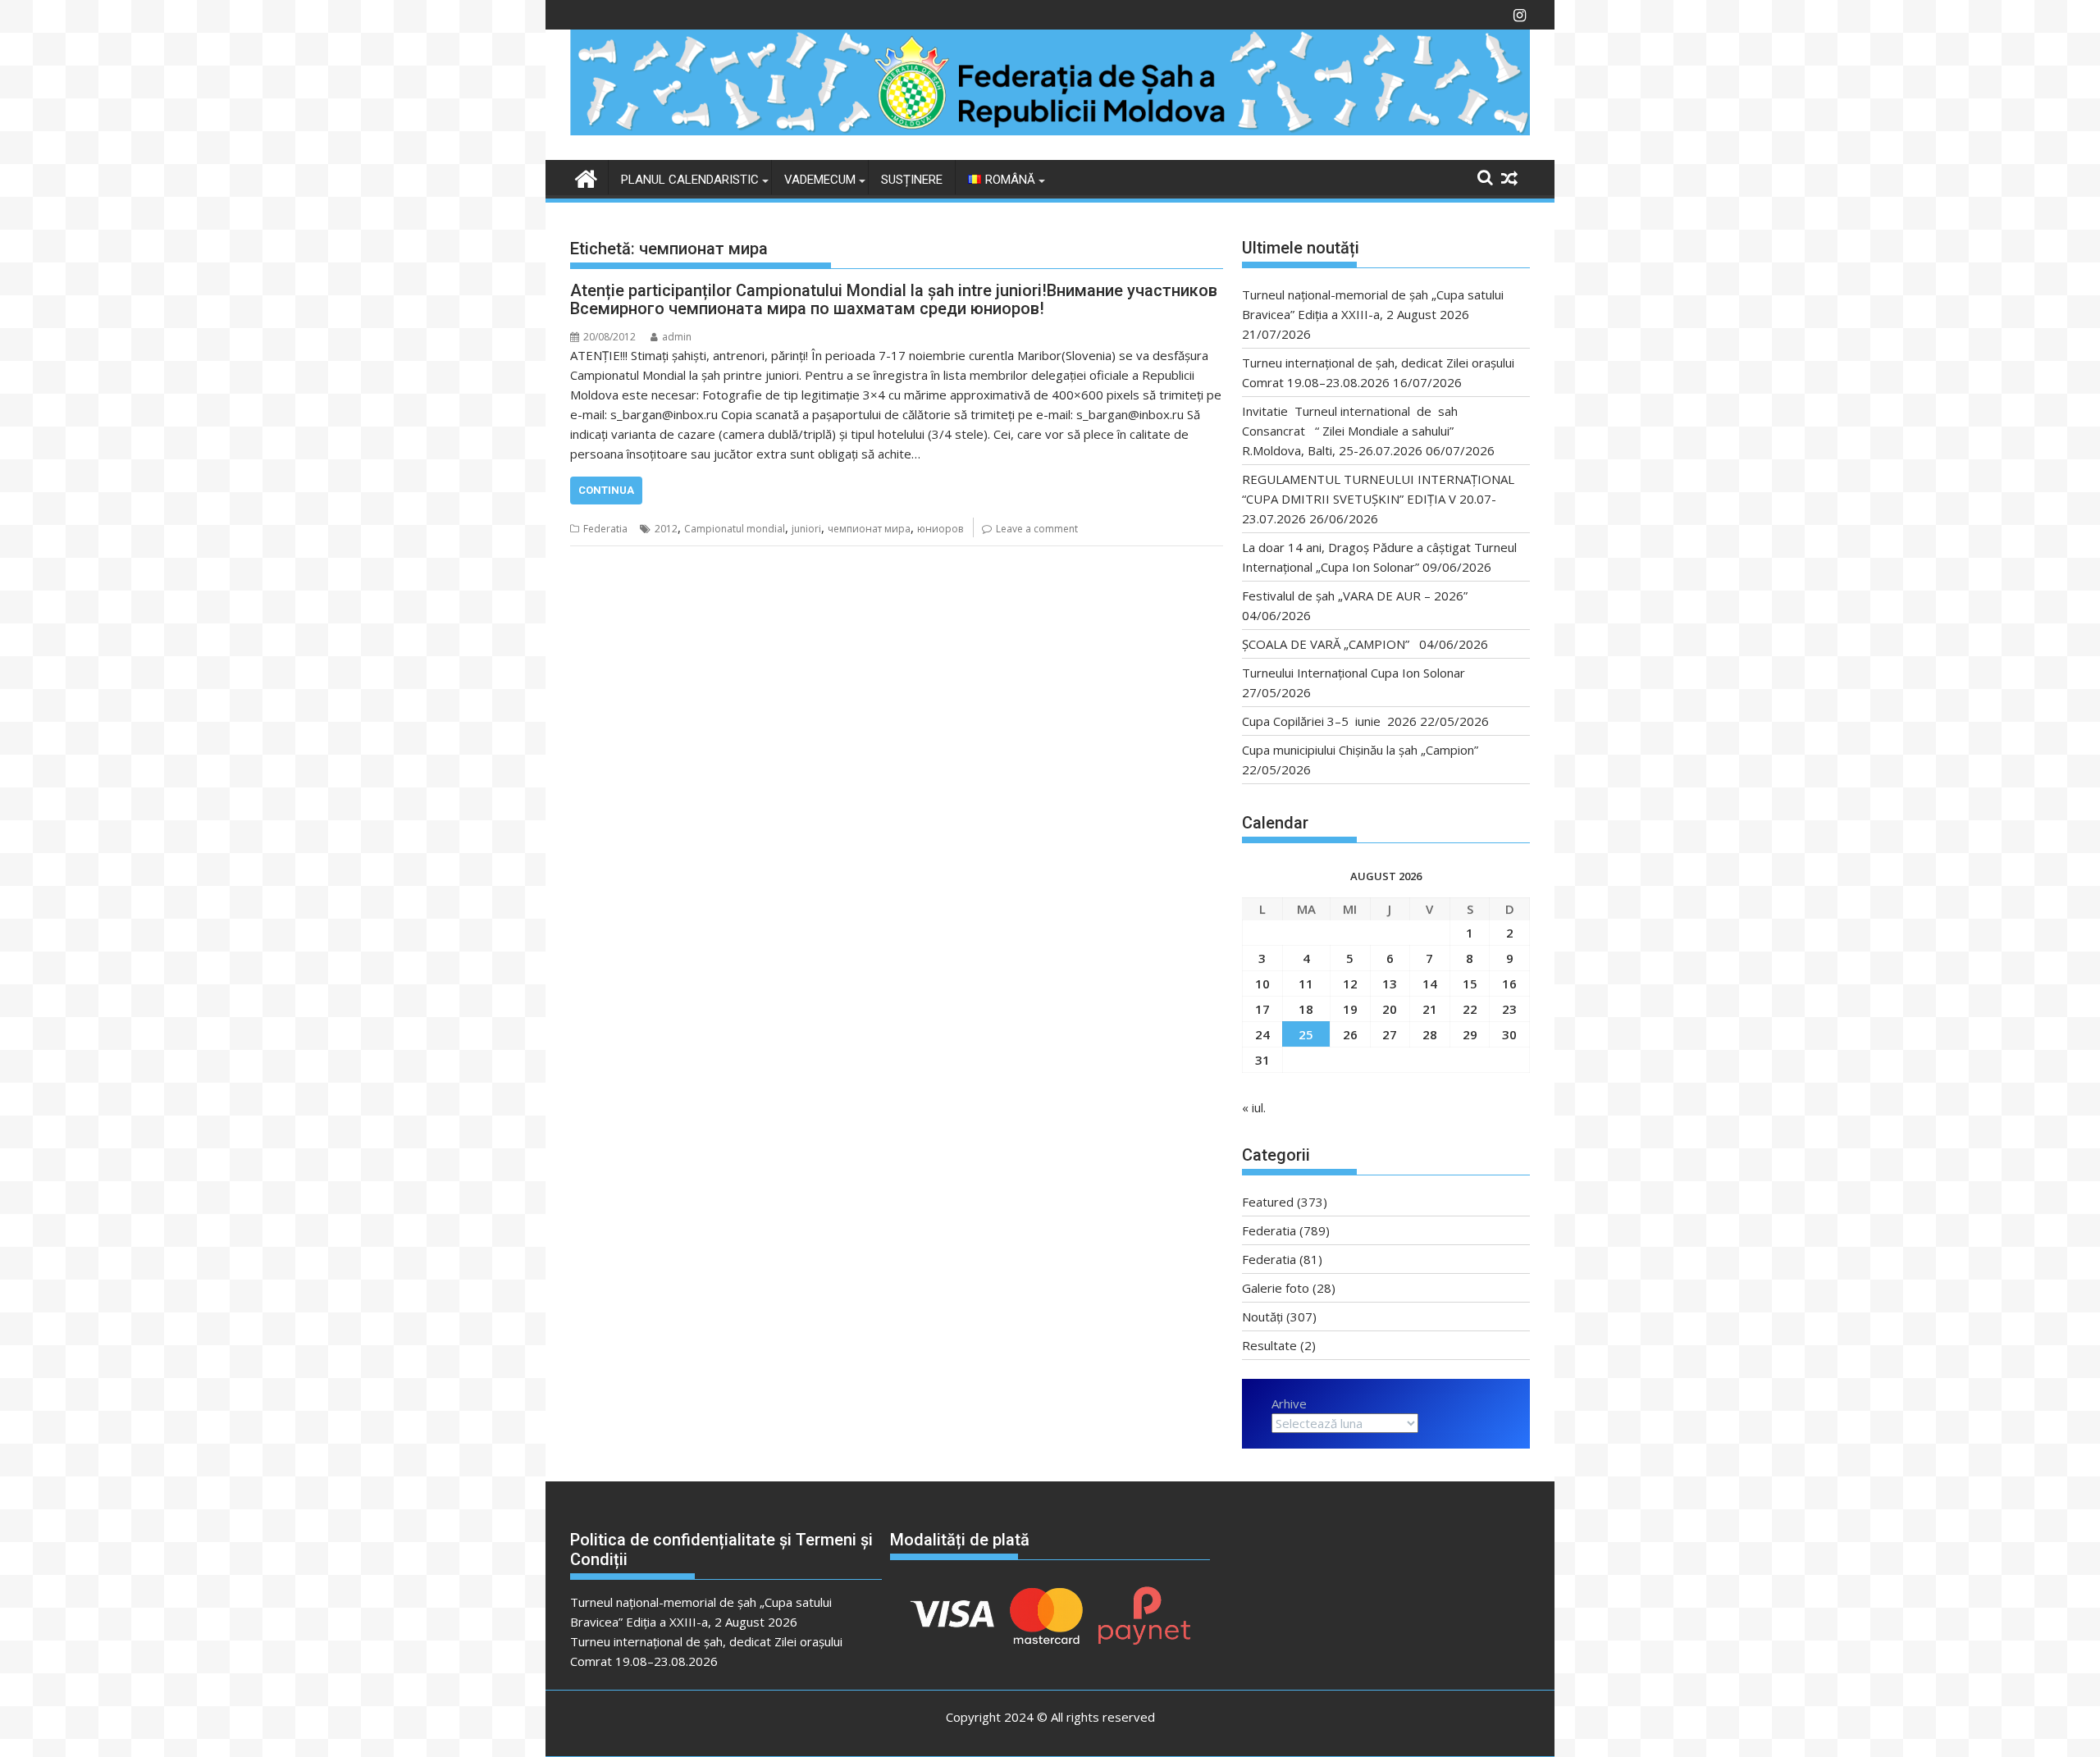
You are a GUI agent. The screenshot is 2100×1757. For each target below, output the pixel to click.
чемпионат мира (869, 529)
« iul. (1254, 1107)
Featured (1268, 1202)
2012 (666, 529)
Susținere (912, 180)
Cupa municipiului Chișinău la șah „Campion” (1360, 750)
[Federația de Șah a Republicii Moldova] (1050, 130)
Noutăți (1262, 1317)
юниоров (940, 529)
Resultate (1269, 1345)
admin (677, 337)
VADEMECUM (820, 180)
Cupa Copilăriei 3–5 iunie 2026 (1329, 721)
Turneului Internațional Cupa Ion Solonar (1354, 673)
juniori (806, 529)
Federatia (605, 529)
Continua (606, 490)
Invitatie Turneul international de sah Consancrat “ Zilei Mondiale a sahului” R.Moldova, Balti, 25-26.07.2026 (1355, 431)
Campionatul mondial (735, 529)
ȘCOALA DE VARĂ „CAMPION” (1329, 644)
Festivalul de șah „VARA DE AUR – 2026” (1355, 596)
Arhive (1289, 1403)
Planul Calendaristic (690, 180)
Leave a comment (1037, 529)
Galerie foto (1276, 1288)
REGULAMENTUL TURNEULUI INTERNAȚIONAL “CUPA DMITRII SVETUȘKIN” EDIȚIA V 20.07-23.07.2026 (1378, 499)
